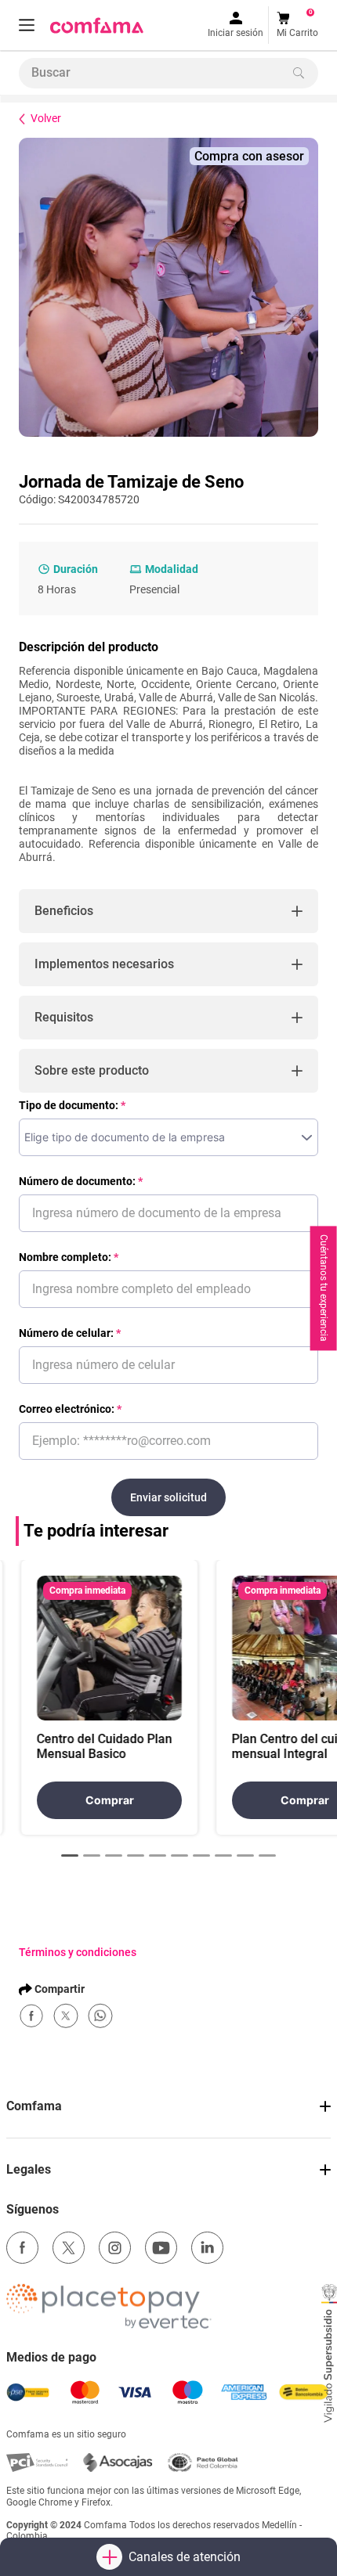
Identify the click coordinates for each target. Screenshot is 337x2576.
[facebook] (31, 2016)
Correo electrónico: (67, 1409)
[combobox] (168, 73)
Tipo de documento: (69, 1105)
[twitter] (66, 2016)
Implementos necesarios (104, 964)
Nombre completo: (65, 1257)
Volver (46, 118)
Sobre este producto (92, 1070)
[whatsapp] (100, 2016)
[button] (27, 25)
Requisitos (64, 1017)
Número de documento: (77, 1181)
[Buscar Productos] (299, 73)
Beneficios (64, 911)
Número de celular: (66, 1333)
